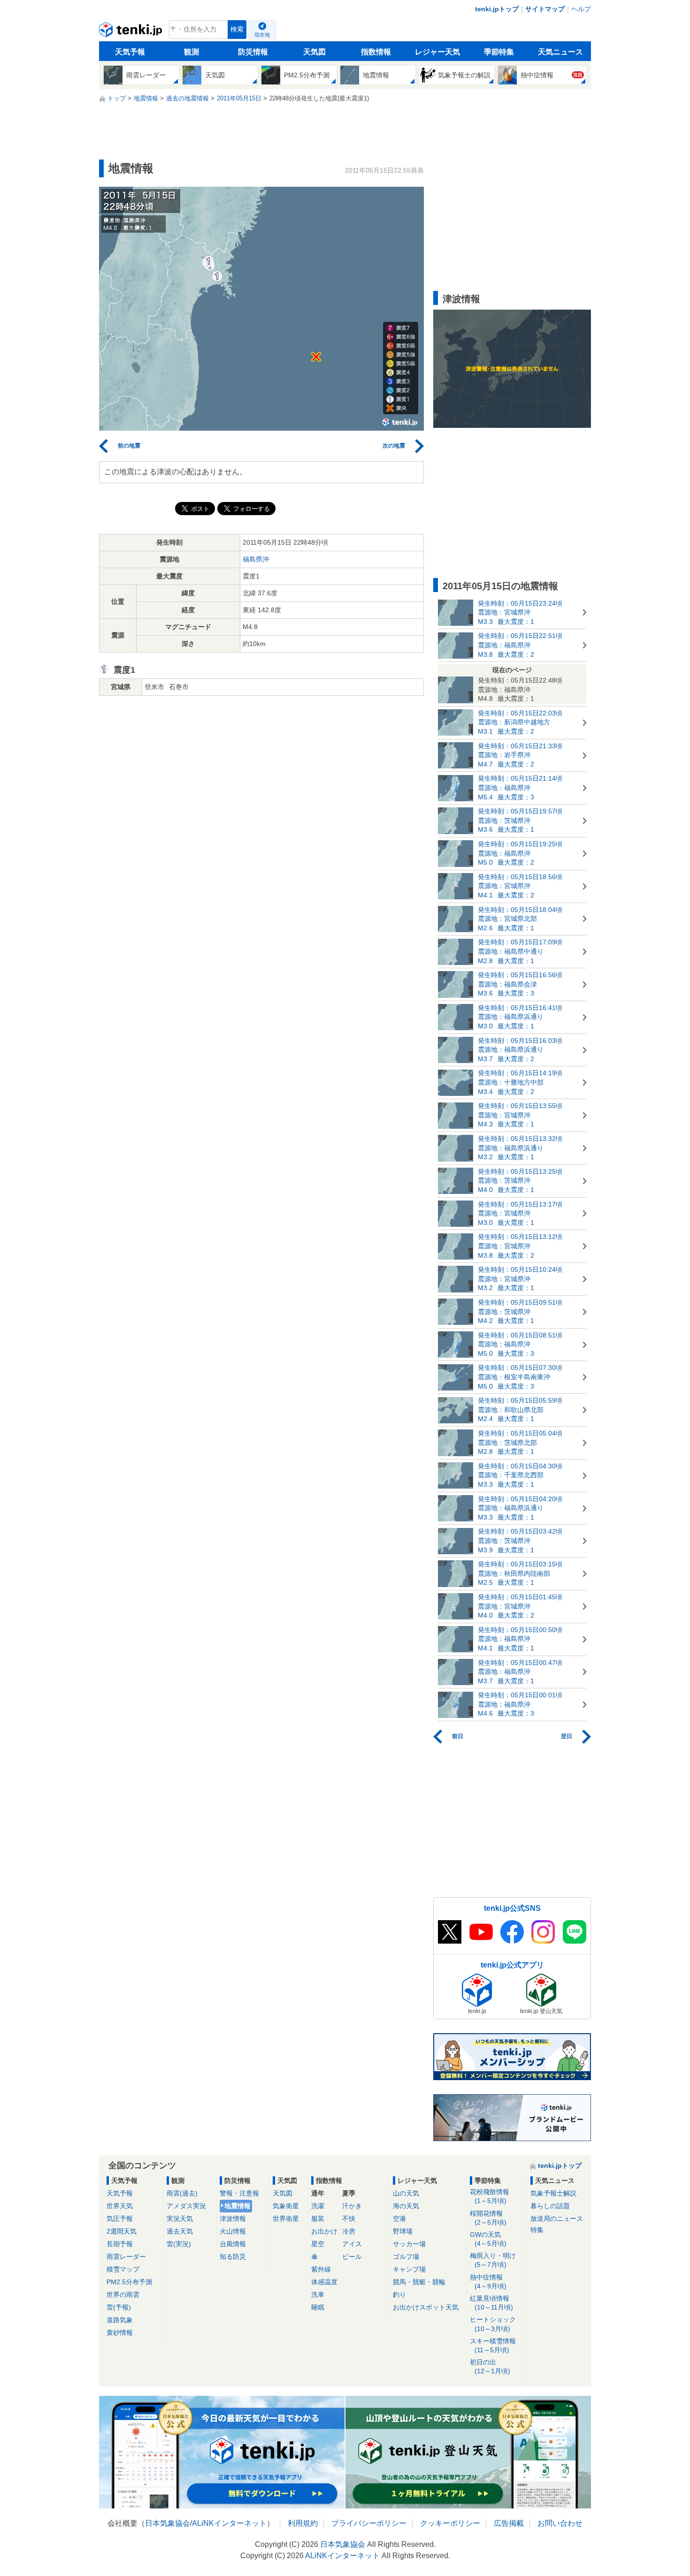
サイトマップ (545, 9)
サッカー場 (409, 2244)
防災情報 (253, 52)
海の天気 (406, 2206)
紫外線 (321, 2269)
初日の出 (490, 2367)
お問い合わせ (560, 2523)
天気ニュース (560, 52)
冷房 (349, 2231)
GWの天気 (488, 2239)
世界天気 (120, 2206)
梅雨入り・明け (493, 2260)
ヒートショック (493, 2324)
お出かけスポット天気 (426, 2307)
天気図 (314, 52)
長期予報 (120, 2244)
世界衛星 (286, 2219)
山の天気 (406, 2193)
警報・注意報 (239, 2193)
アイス (352, 2244)
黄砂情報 (120, 2333)
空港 (399, 2219)
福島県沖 (256, 559)
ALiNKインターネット (229, 2523)
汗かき (352, 2206)
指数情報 (376, 52)
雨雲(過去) (182, 2193)
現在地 (262, 35)
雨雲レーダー (126, 2257)
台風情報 (233, 2244)
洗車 (318, 2295)
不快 (349, 2219)
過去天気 (180, 2231)
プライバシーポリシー (369, 2523)
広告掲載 (509, 2523)
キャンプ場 (409, 2269)
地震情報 (238, 2206)
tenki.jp (132, 32)
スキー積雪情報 (493, 2345)
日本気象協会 (168, 2523)
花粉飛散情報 (490, 2196)
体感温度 (324, 2282)
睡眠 (318, 2307)
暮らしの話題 (550, 2206)
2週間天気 (122, 2231)
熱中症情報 (488, 2282)
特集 (537, 2230)
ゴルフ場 (406, 2257)
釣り (399, 2295)
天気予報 (130, 52)
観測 (192, 52)
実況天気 (180, 2219)
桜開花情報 (488, 2218)
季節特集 (499, 52)
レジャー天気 (437, 52)
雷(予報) (119, 2307)
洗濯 (318, 2206)
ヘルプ (581, 9)
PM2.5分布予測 (129, 2282)
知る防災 (233, 2257)
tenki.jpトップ (497, 9)
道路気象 (120, 2320)
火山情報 (233, 2231)
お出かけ (324, 2231)
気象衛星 (286, 2206)
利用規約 (303, 2523)
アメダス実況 (186, 2206)
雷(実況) (179, 2244)
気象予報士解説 (553, 2193)
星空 (318, 2244)
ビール (352, 2257)
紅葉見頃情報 (491, 2303)
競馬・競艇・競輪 (419, 2282)
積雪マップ (123, 2269)
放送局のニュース (557, 2219)
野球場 (403, 2231)
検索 (237, 29)
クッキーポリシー (450, 2523)
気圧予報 (120, 2219)
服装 (318, 2219)
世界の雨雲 (123, 2295)
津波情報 (233, 2219)
